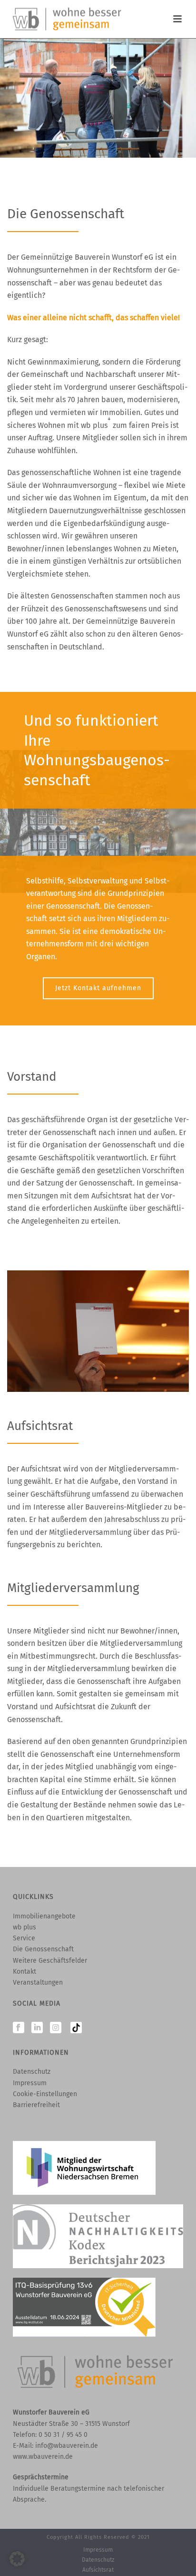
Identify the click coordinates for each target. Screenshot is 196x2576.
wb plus (24, 1927)
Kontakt (24, 1972)
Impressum (30, 2083)
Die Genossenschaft (43, 1949)
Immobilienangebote (44, 1916)
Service (24, 1938)
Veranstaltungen (38, 1983)
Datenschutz (32, 2072)
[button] (17, 2559)
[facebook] (19, 2028)
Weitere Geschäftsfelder (50, 1961)
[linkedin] (37, 2028)
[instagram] (56, 2028)
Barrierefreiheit (36, 2105)
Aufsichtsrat (98, 2570)
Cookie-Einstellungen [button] (45, 2094)
